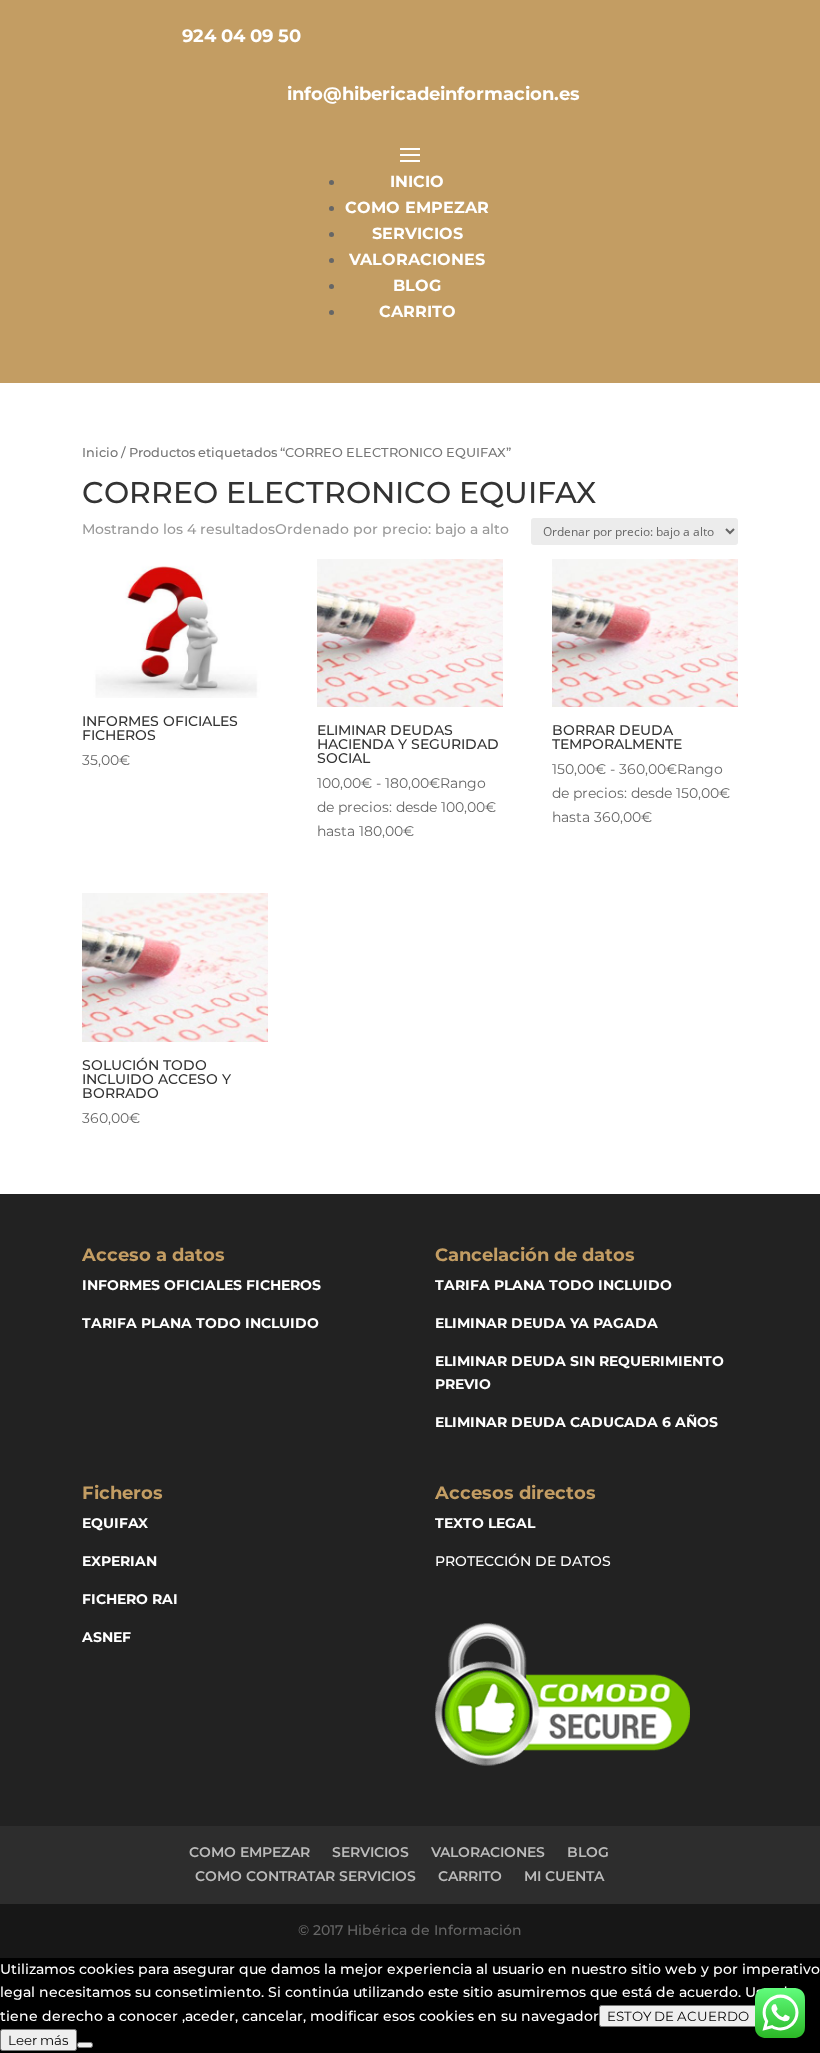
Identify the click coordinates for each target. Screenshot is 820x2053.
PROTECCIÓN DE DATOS (523, 1561)
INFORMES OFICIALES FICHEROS (201, 1285)
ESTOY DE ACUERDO (678, 2016)
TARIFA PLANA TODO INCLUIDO (200, 1323)
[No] (85, 2045)
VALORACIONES (417, 259)
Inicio (100, 452)
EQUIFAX (115, 1523)
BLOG (417, 285)
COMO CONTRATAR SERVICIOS (305, 1876)
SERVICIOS (417, 233)
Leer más (38, 2040)
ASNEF (106, 1637)
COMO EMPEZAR (417, 207)
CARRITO (417, 311)
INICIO (417, 181)
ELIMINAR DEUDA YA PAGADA (546, 1323)
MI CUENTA (564, 1876)
